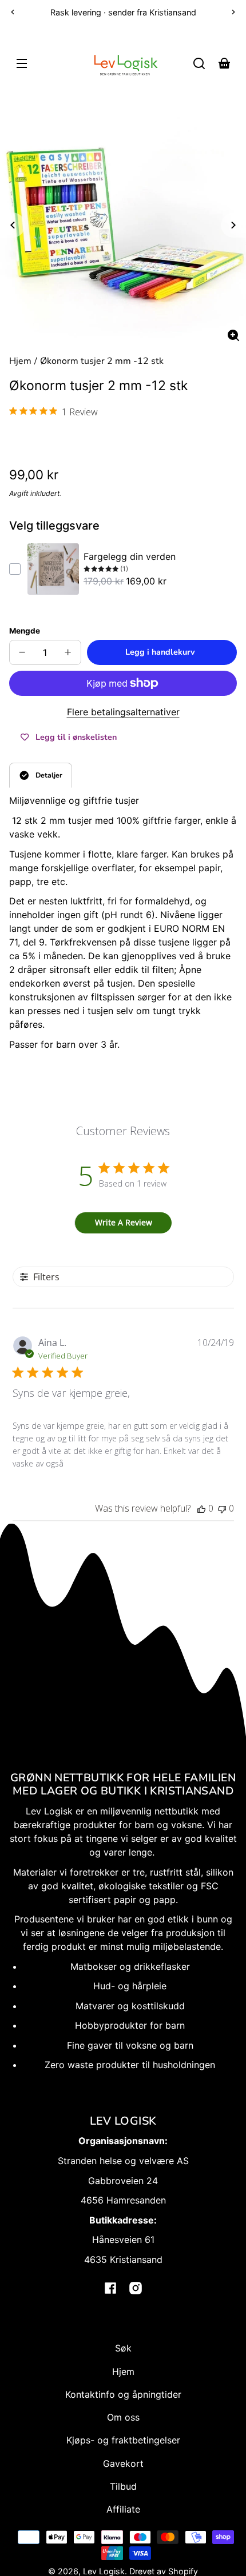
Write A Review (124, 1222)
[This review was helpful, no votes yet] (201, 1508)
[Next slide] (233, 225)
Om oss (123, 2417)
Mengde (25, 631)
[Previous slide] (13, 225)
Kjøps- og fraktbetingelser (123, 2440)
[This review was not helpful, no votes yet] (222, 1508)
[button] (199, 63)
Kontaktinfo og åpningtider (123, 2394)
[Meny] (22, 63)
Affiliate (123, 2509)
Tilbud (123, 2486)
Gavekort (123, 2463)
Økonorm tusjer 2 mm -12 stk (102, 362)
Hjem (20, 362)
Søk (123, 2348)
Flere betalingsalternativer (123, 712)
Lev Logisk (104, 2571)
